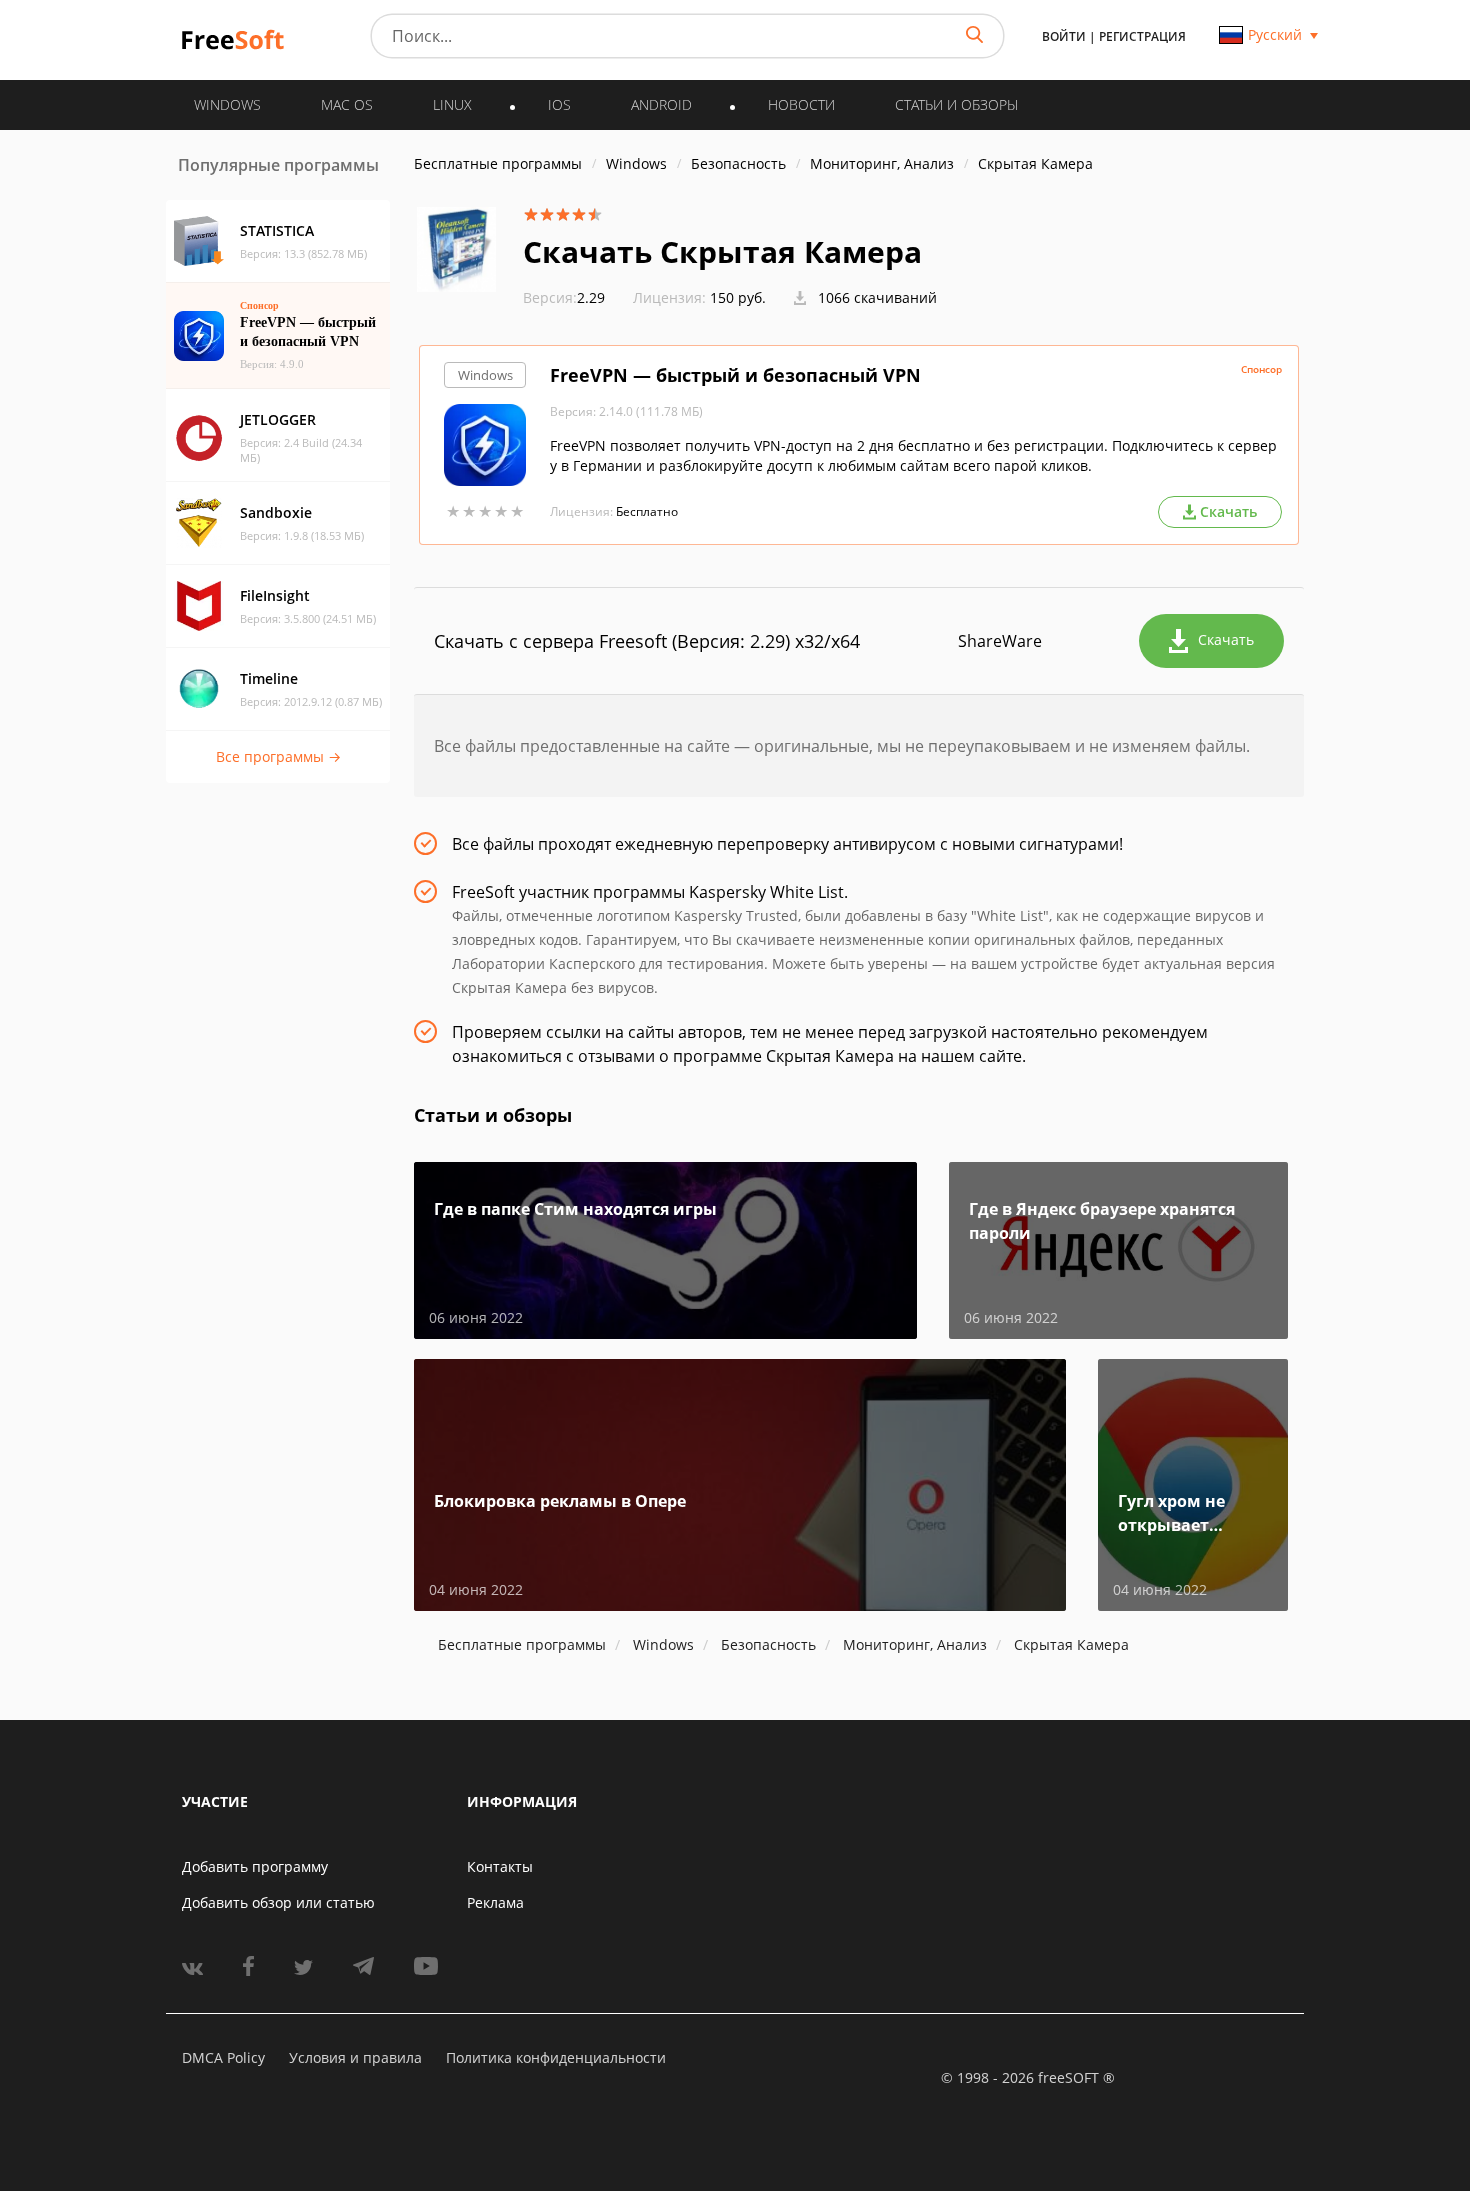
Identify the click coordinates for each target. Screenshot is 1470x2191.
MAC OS (347, 104)
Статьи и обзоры (956, 104)
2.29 (564, 297)
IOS (559, 104)
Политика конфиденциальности (556, 2057)
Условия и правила (355, 2057)
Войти (1064, 36)
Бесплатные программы (498, 163)
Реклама (495, 1902)
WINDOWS (227, 104)
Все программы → (278, 756)
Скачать (1226, 639)
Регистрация (1142, 36)
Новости (801, 104)
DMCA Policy (223, 2057)
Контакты (500, 1866)
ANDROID (661, 104)
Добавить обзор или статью (278, 1902)
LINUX (452, 104)
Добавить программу (255, 1866)
